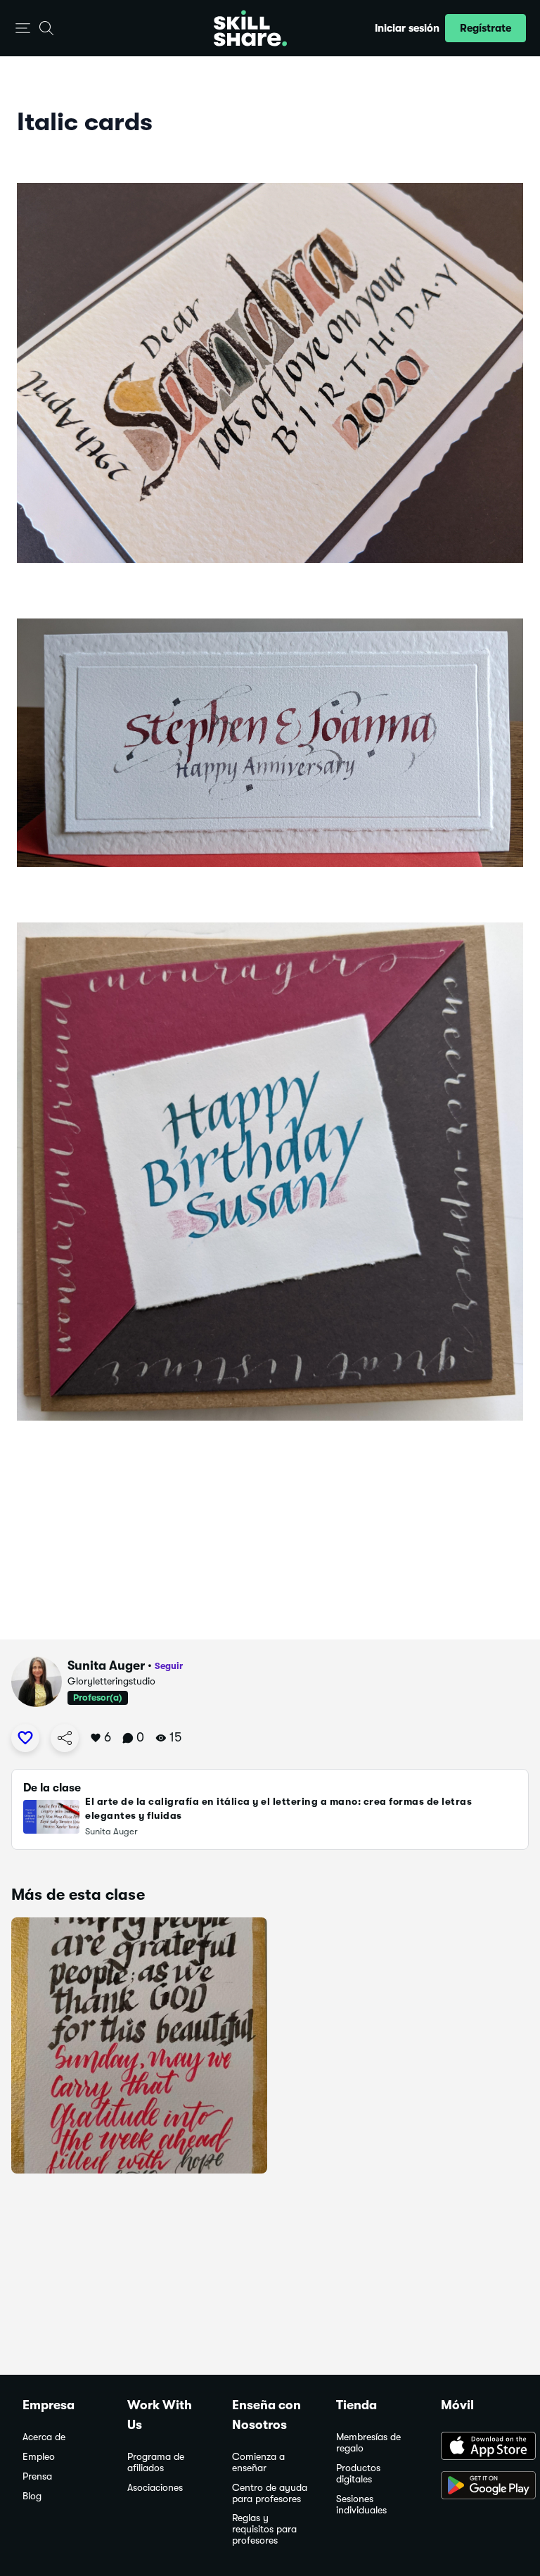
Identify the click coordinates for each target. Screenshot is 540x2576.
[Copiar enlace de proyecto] (65, 1738)
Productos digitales (358, 2474)
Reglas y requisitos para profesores (264, 2529)
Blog (32, 2496)
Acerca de (44, 2437)
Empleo (39, 2457)
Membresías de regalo (368, 2443)
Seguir (169, 1666)
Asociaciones (155, 2488)
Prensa (37, 2476)
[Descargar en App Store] (479, 2447)
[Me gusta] (25, 1738)
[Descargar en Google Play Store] (479, 2487)
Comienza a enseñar (258, 2462)
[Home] (250, 28)
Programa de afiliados (156, 2462)
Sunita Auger (106, 1665)
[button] (23, 28)
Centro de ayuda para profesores (270, 2493)
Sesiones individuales (361, 2505)
